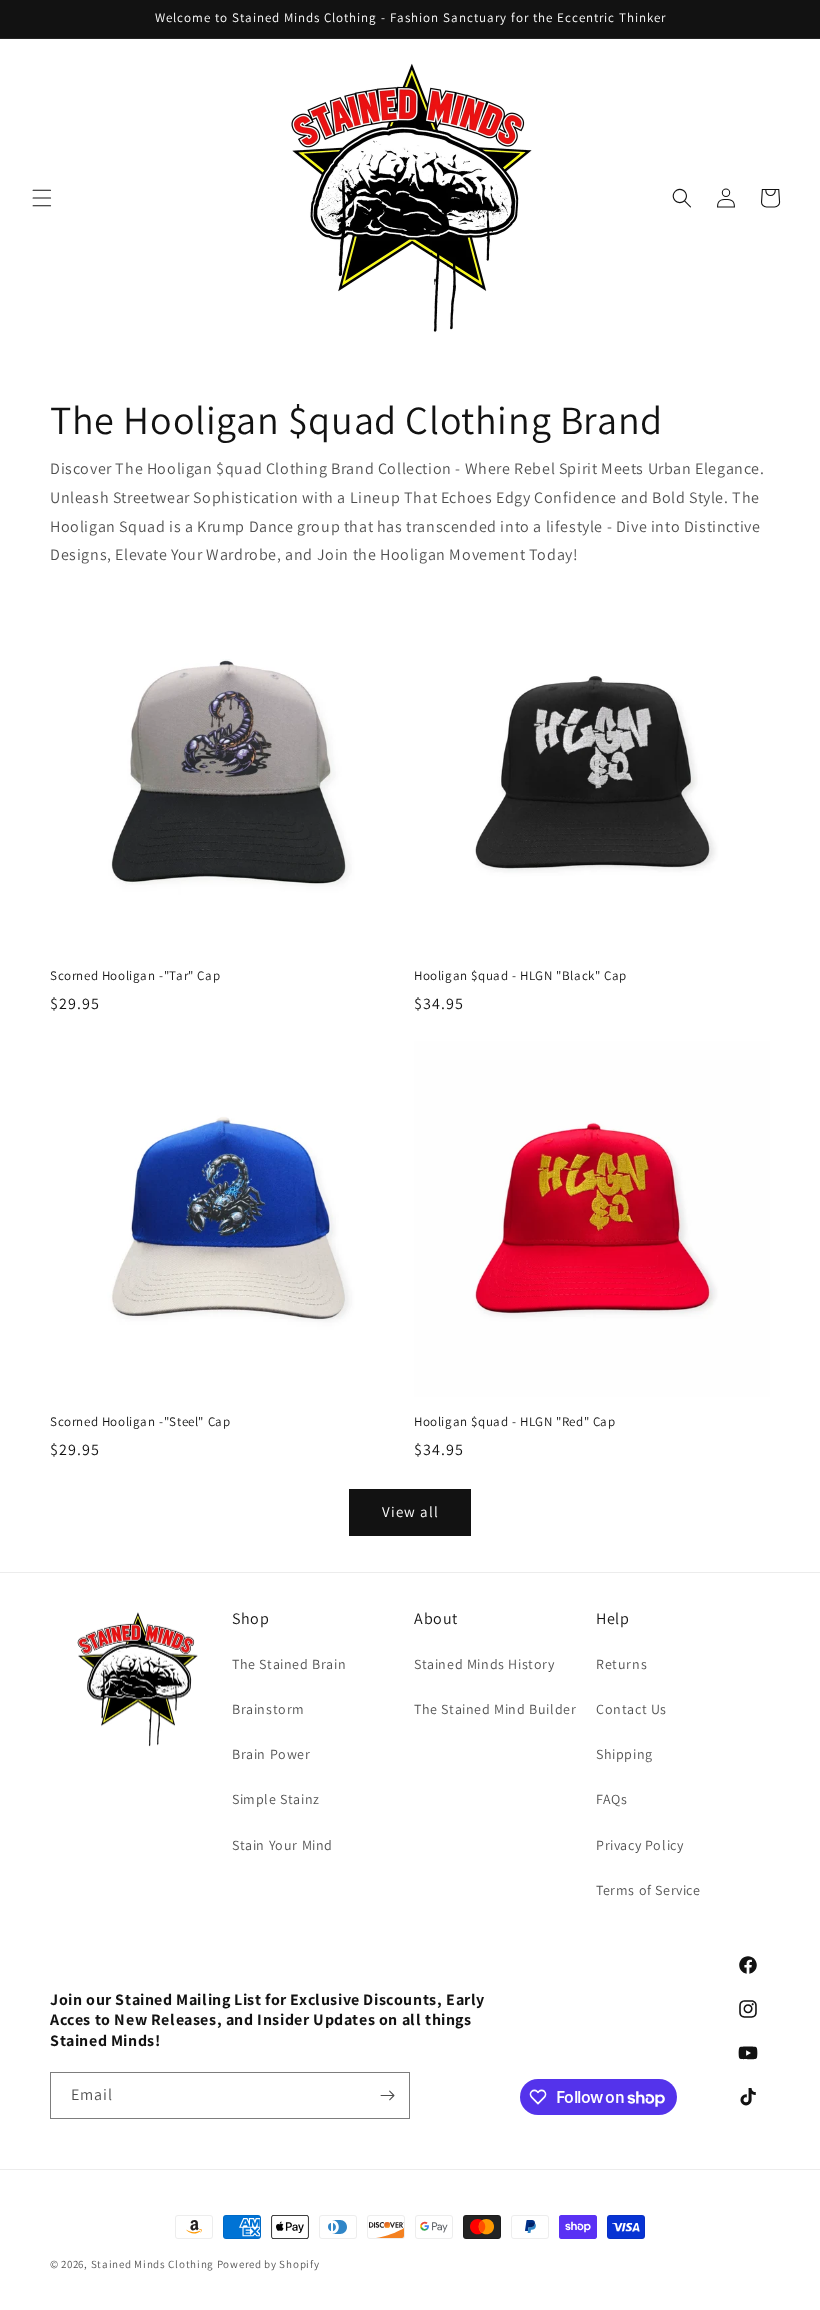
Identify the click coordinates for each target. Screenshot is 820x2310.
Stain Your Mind (282, 1845)
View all (410, 1511)
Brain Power (271, 1754)
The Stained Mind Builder (495, 1709)
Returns (621, 1664)
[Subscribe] (387, 2095)
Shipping (624, 1754)
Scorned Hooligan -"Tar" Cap (135, 976)
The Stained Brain (289, 1664)
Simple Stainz (276, 1799)
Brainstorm (268, 1709)
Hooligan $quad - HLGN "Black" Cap (520, 976)
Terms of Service (648, 1890)
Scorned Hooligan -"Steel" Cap (140, 1422)
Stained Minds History (484, 1664)
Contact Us (631, 1709)
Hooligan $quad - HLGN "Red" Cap (515, 1422)
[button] (42, 198)
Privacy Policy (639, 1845)
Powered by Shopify (268, 2264)
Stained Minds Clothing (152, 2264)
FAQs (611, 1799)
